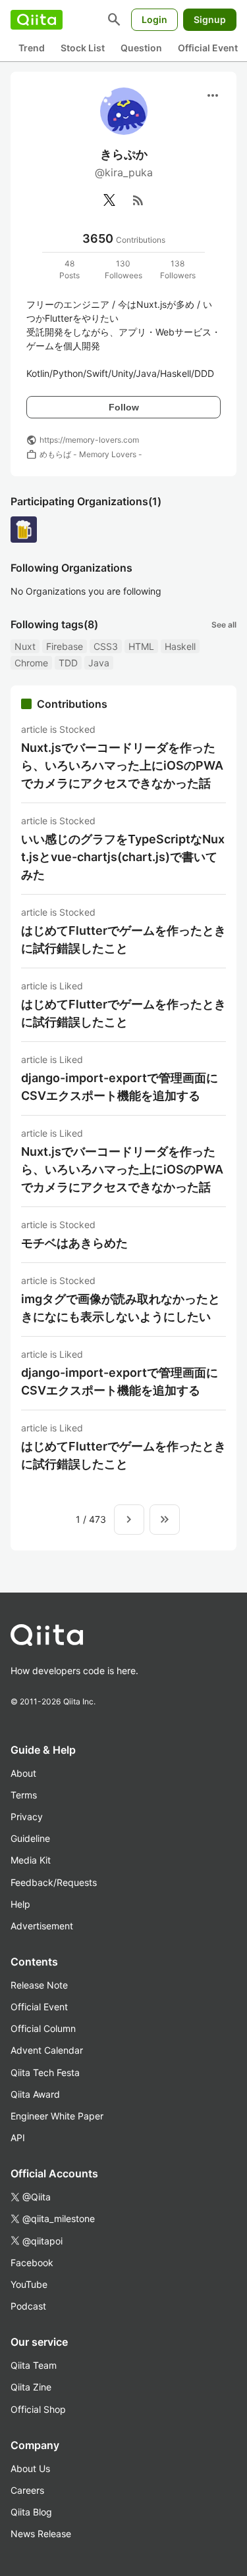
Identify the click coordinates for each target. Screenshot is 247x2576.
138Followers (178, 269)
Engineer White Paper (57, 2116)
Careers (27, 2490)
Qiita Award (35, 2094)
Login (154, 19)
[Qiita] (37, 20)
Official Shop (38, 2409)
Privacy (27, 1817)
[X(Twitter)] (109, 200)
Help (20, 1904)
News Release (41, 2534)
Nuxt (25, 646)
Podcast (28, 2306)
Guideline (30, 1838)
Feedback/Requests (54, 1882)
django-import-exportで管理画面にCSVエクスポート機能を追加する (120, 1087)
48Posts (69, 269)
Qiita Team (34, 2365)
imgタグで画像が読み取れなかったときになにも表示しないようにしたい (121, 1308)
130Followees (123, 269)
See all (224, 625)
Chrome (31, 663)
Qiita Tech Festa (45, 2072)
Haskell (180, 646)
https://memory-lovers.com (89, 440)
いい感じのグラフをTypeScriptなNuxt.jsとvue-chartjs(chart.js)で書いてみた (123, 857)
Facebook (32, 2263)
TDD (68, 663)
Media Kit (31, 1860)
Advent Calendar (47, 2050)
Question (141, 48)
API (18, 2138)
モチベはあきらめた (74, 1243)
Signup (210, 19)
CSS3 (106, 646)
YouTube (29, 2284)
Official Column (43, 2028)
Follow (124, 407)
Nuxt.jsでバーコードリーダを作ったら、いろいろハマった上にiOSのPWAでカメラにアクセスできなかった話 (122, 765)
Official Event (208, 48)
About (23, 1773)
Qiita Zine (31, 2387)
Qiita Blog (31, 2512)
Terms (24, 1795)
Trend (32, 48)
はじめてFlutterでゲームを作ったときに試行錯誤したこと (123, 939)
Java (99, 663)
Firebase (65, 646)
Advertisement (42, 1926)
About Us (30, 2468)
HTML (141, 646)
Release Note (39, 1985)
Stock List (83, 48)
